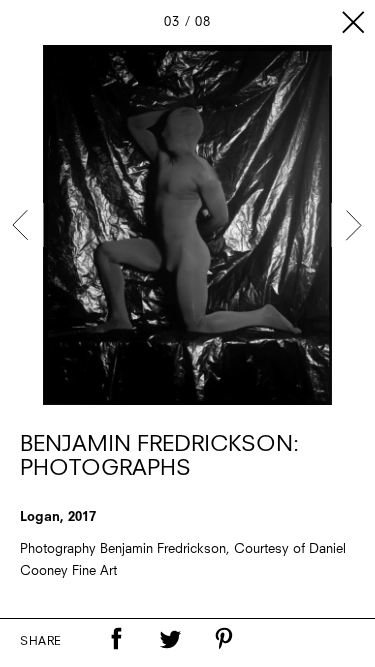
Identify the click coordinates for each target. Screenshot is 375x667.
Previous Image (22, 225)
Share (41, 642)
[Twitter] (170, 639)
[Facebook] (116, 639)
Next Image (353, 225)
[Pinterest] (224, 639)
